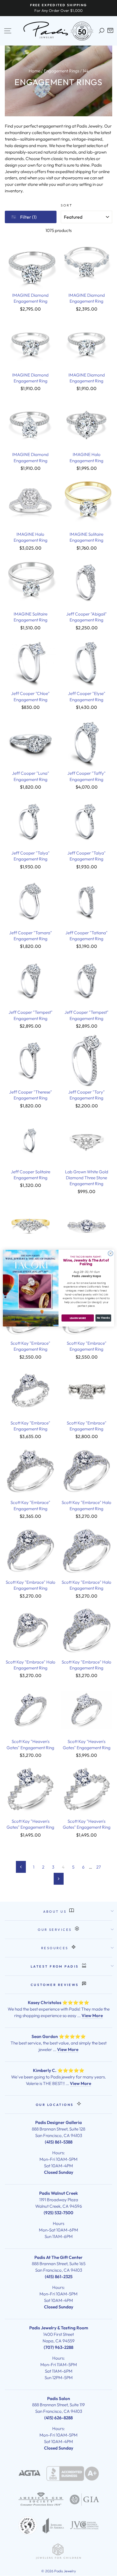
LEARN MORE (78, 1318)
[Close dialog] (110, 1253)
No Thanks (103, 1318)
